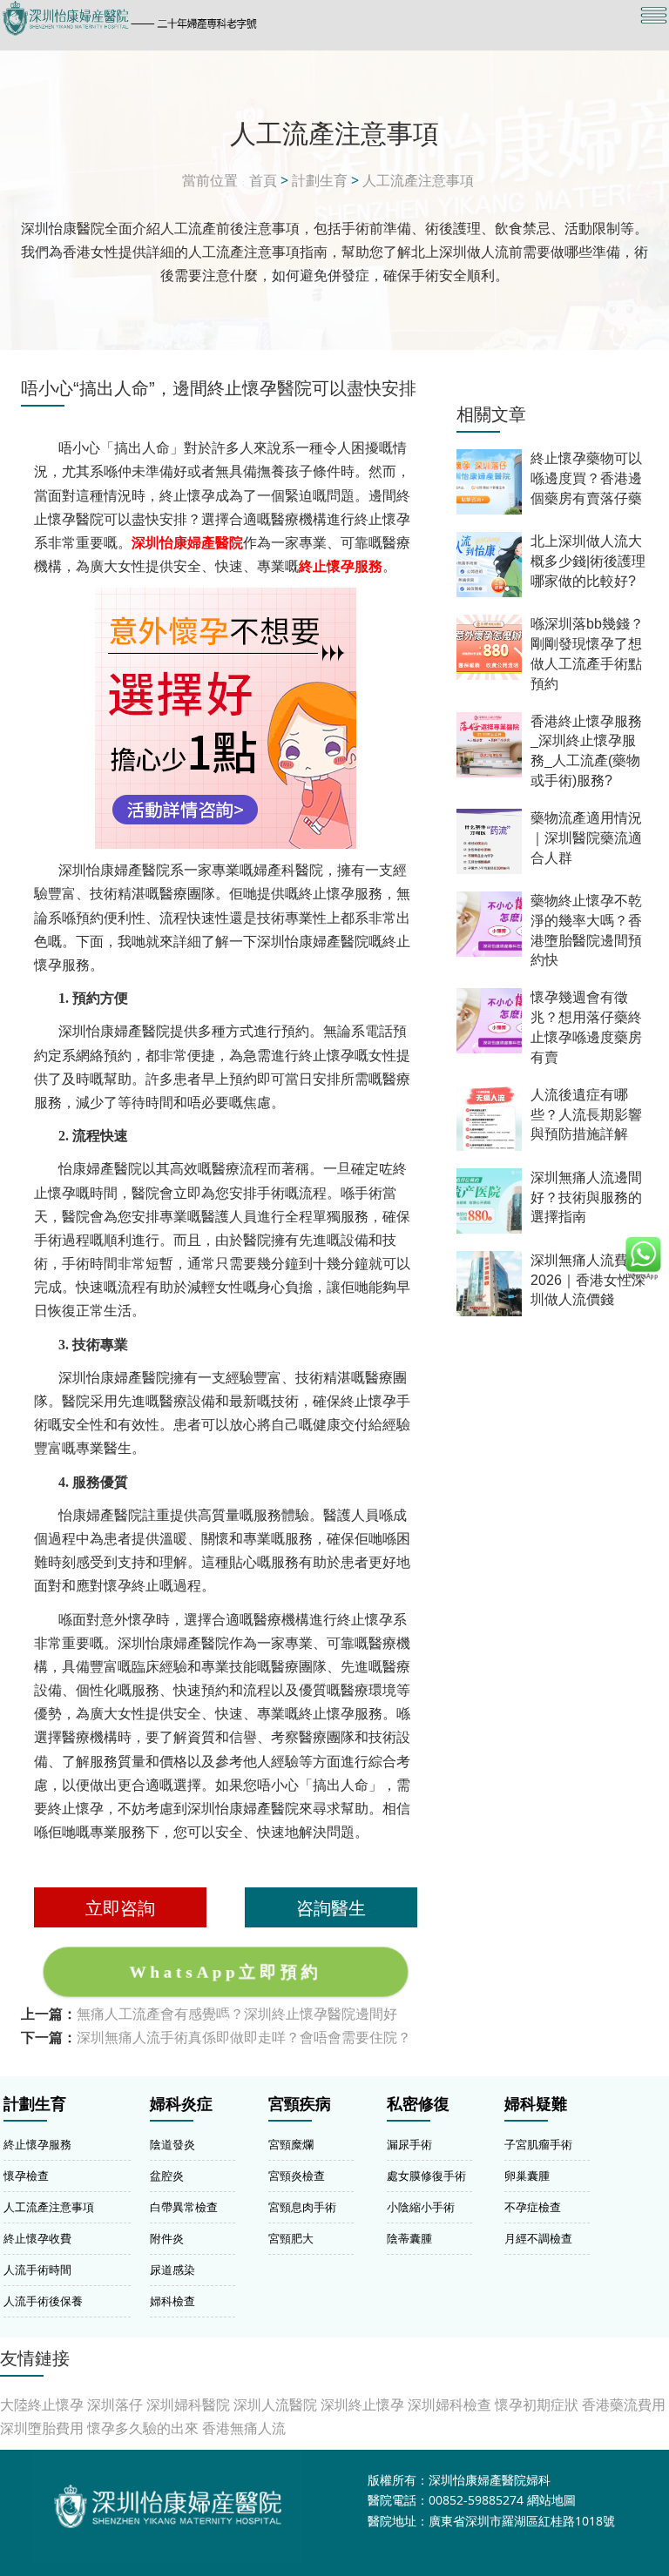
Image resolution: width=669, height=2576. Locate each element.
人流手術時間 (37, 2270)
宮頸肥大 (291, 2238)
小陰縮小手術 (421, 2207)
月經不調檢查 (538, 2238)
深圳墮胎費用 (42, 2428)
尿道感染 (172, 2270)
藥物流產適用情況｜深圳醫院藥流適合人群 (586, 838)
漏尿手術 (409, 2144)
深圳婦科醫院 (188, 2404)
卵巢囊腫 (527, 2176)
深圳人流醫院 (275, 2404)
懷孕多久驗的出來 (143, 2428)
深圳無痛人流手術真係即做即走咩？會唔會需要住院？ (244, 2037)
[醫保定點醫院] (234, 18)
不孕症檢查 (533, 2207)
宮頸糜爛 (291, 2144)
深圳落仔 (115, 2404)
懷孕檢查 (26, 2176)
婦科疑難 (536, 2104)
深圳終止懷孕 (362, 2404)
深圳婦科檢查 (449, 2404)
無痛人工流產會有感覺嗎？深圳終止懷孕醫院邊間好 (237, 2014)
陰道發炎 (172, 2144)
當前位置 (210, 180)
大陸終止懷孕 (42, 2404)
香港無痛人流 (244, 2428)
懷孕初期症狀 (537, 2404)
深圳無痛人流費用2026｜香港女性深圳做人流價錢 (588, 1280)
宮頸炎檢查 (297, 2176)
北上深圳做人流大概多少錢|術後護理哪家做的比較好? (588, 561)
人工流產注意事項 (418, 180)
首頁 (263, 180)
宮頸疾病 (300, 2104)
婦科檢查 (172, 2301)
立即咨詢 (120, 1907)
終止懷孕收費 (37, 2238)
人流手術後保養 (43, 2301)
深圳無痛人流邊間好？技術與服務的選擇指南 (586, 1197)
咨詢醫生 (331, 1907)
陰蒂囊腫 (409, 2238)
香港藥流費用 (624, 2404)
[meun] (654, 15)
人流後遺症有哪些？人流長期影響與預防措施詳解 (586, 1115)
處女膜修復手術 (426, 2176)
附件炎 (167, 2238)
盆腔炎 (167, 2176)
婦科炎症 (181, 2104)
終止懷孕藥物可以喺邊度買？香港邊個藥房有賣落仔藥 (586, 478)
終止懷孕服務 (37, 2144)
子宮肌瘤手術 (538, 2144)
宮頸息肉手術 (302, 2207)
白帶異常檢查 (184, 2207)
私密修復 (418, 2104)
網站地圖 (551, 2500)
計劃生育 (320, 180)
